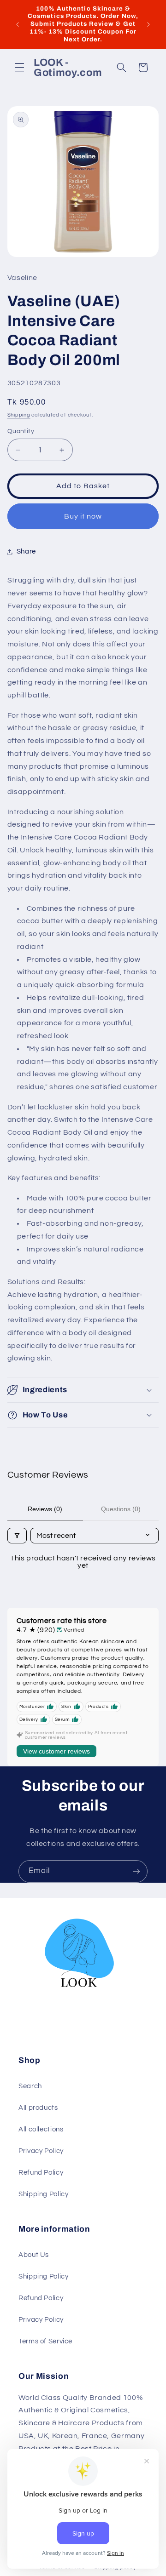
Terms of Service (45, 2341)
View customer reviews (56, 1751)
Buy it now (83, 516)
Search (30, 2086)
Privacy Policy (41, 2151)
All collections (41, 2129)
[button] (19, 68)
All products (38, 2108)
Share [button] (26, 551)
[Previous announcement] (18, 24)
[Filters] (17, 1536)
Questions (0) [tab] (121, 1509)
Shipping (19, 415)
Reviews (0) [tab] (45, 1509)
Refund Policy (41, 2173)
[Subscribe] (136, 1871)
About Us (34, 2255)
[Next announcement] (148, 24)
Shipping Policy (43, 2194)
